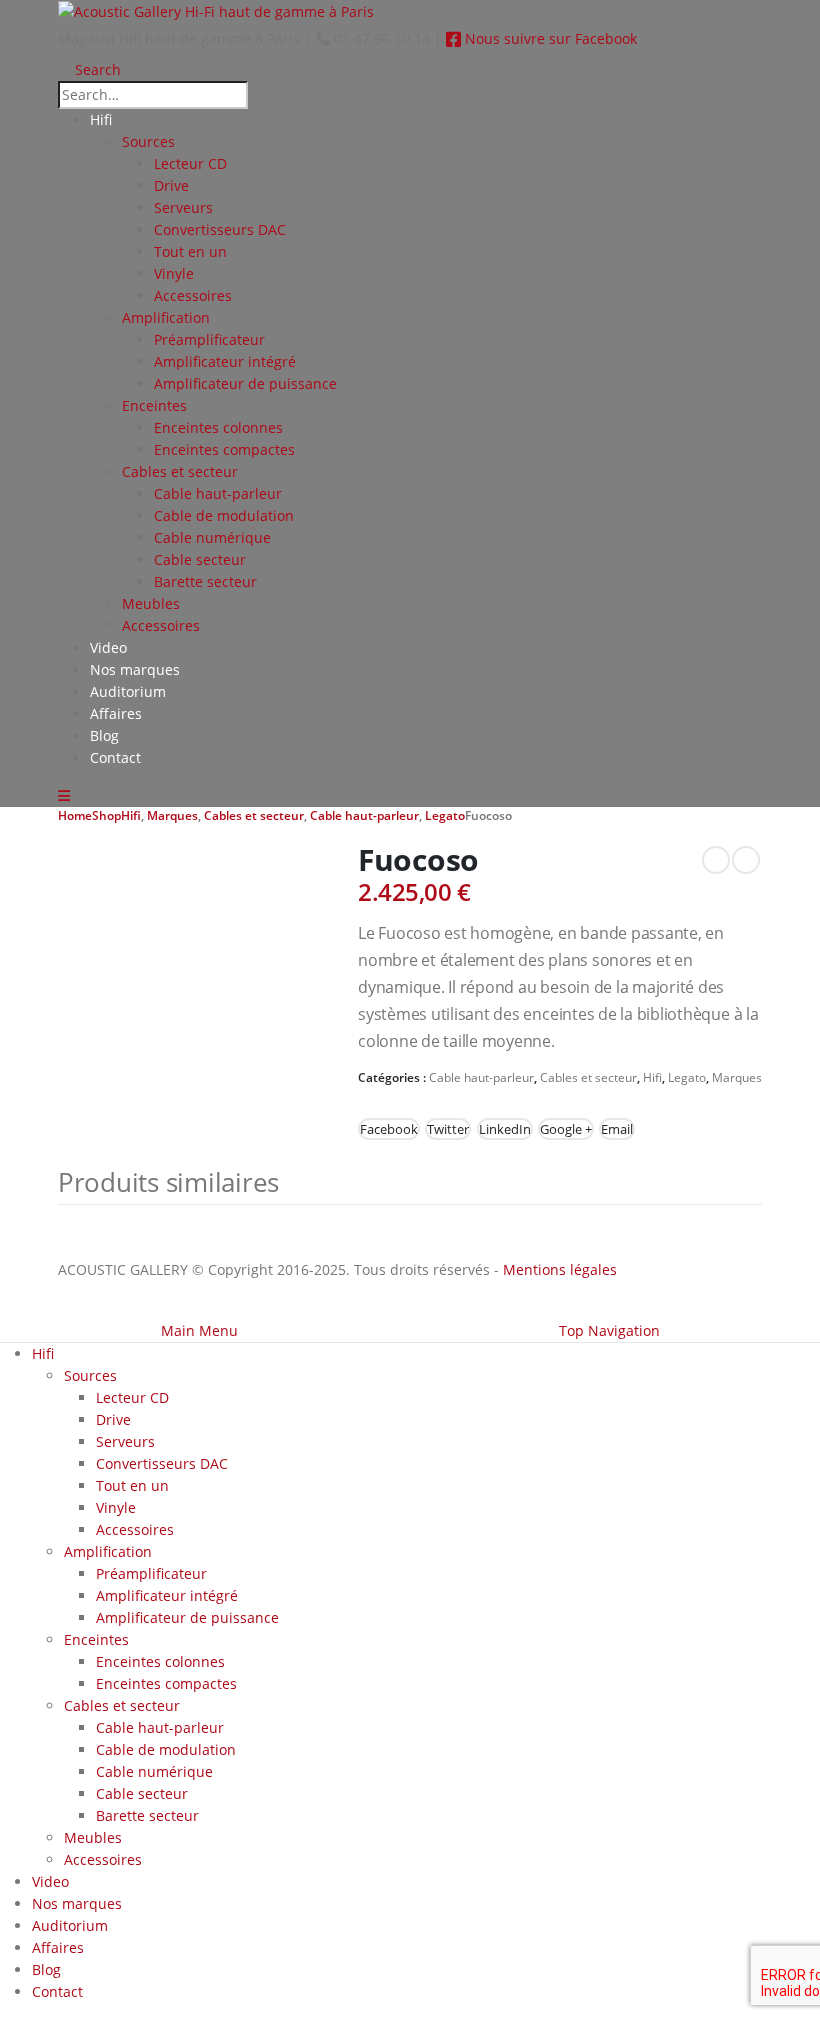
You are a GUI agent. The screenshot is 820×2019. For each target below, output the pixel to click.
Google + (566, 1129)
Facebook (389, 1129)
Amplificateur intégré (225, 361)
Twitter (448, 1129)
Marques (737, 1077)
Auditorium (128, 691)
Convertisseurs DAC (220, 229)
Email (617, 1129)
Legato (687, 1077)
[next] (746, 860)
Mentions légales (560, 1269)
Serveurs (183, 207)
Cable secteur (200, 559)
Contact (115, 757)
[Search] (267, 96)
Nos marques (135, 669)
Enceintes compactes (224, 449)
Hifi (101, 119)
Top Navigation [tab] (609, 1330)
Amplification (166, 317)
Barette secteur (205, 581)
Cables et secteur (180, 471)
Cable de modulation (224, 515)
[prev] (716, 860)
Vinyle (174, 273)
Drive (171, 185)
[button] (89, 69)
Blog (104, 735)
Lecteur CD (190, 163)
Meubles (151, 603)
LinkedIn (505, 1129)
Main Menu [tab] (199, 1330)
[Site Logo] (216, 10)
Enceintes (154, 405)
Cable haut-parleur (218, 493)
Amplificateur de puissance (245, 383)
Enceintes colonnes (218, 427)
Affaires (116, 713)
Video (108, 647)
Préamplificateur (209, 339)
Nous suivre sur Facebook (549, 38)
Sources (148, 141)
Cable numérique (212, 537)
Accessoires (193, 295)
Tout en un (190, 251)
